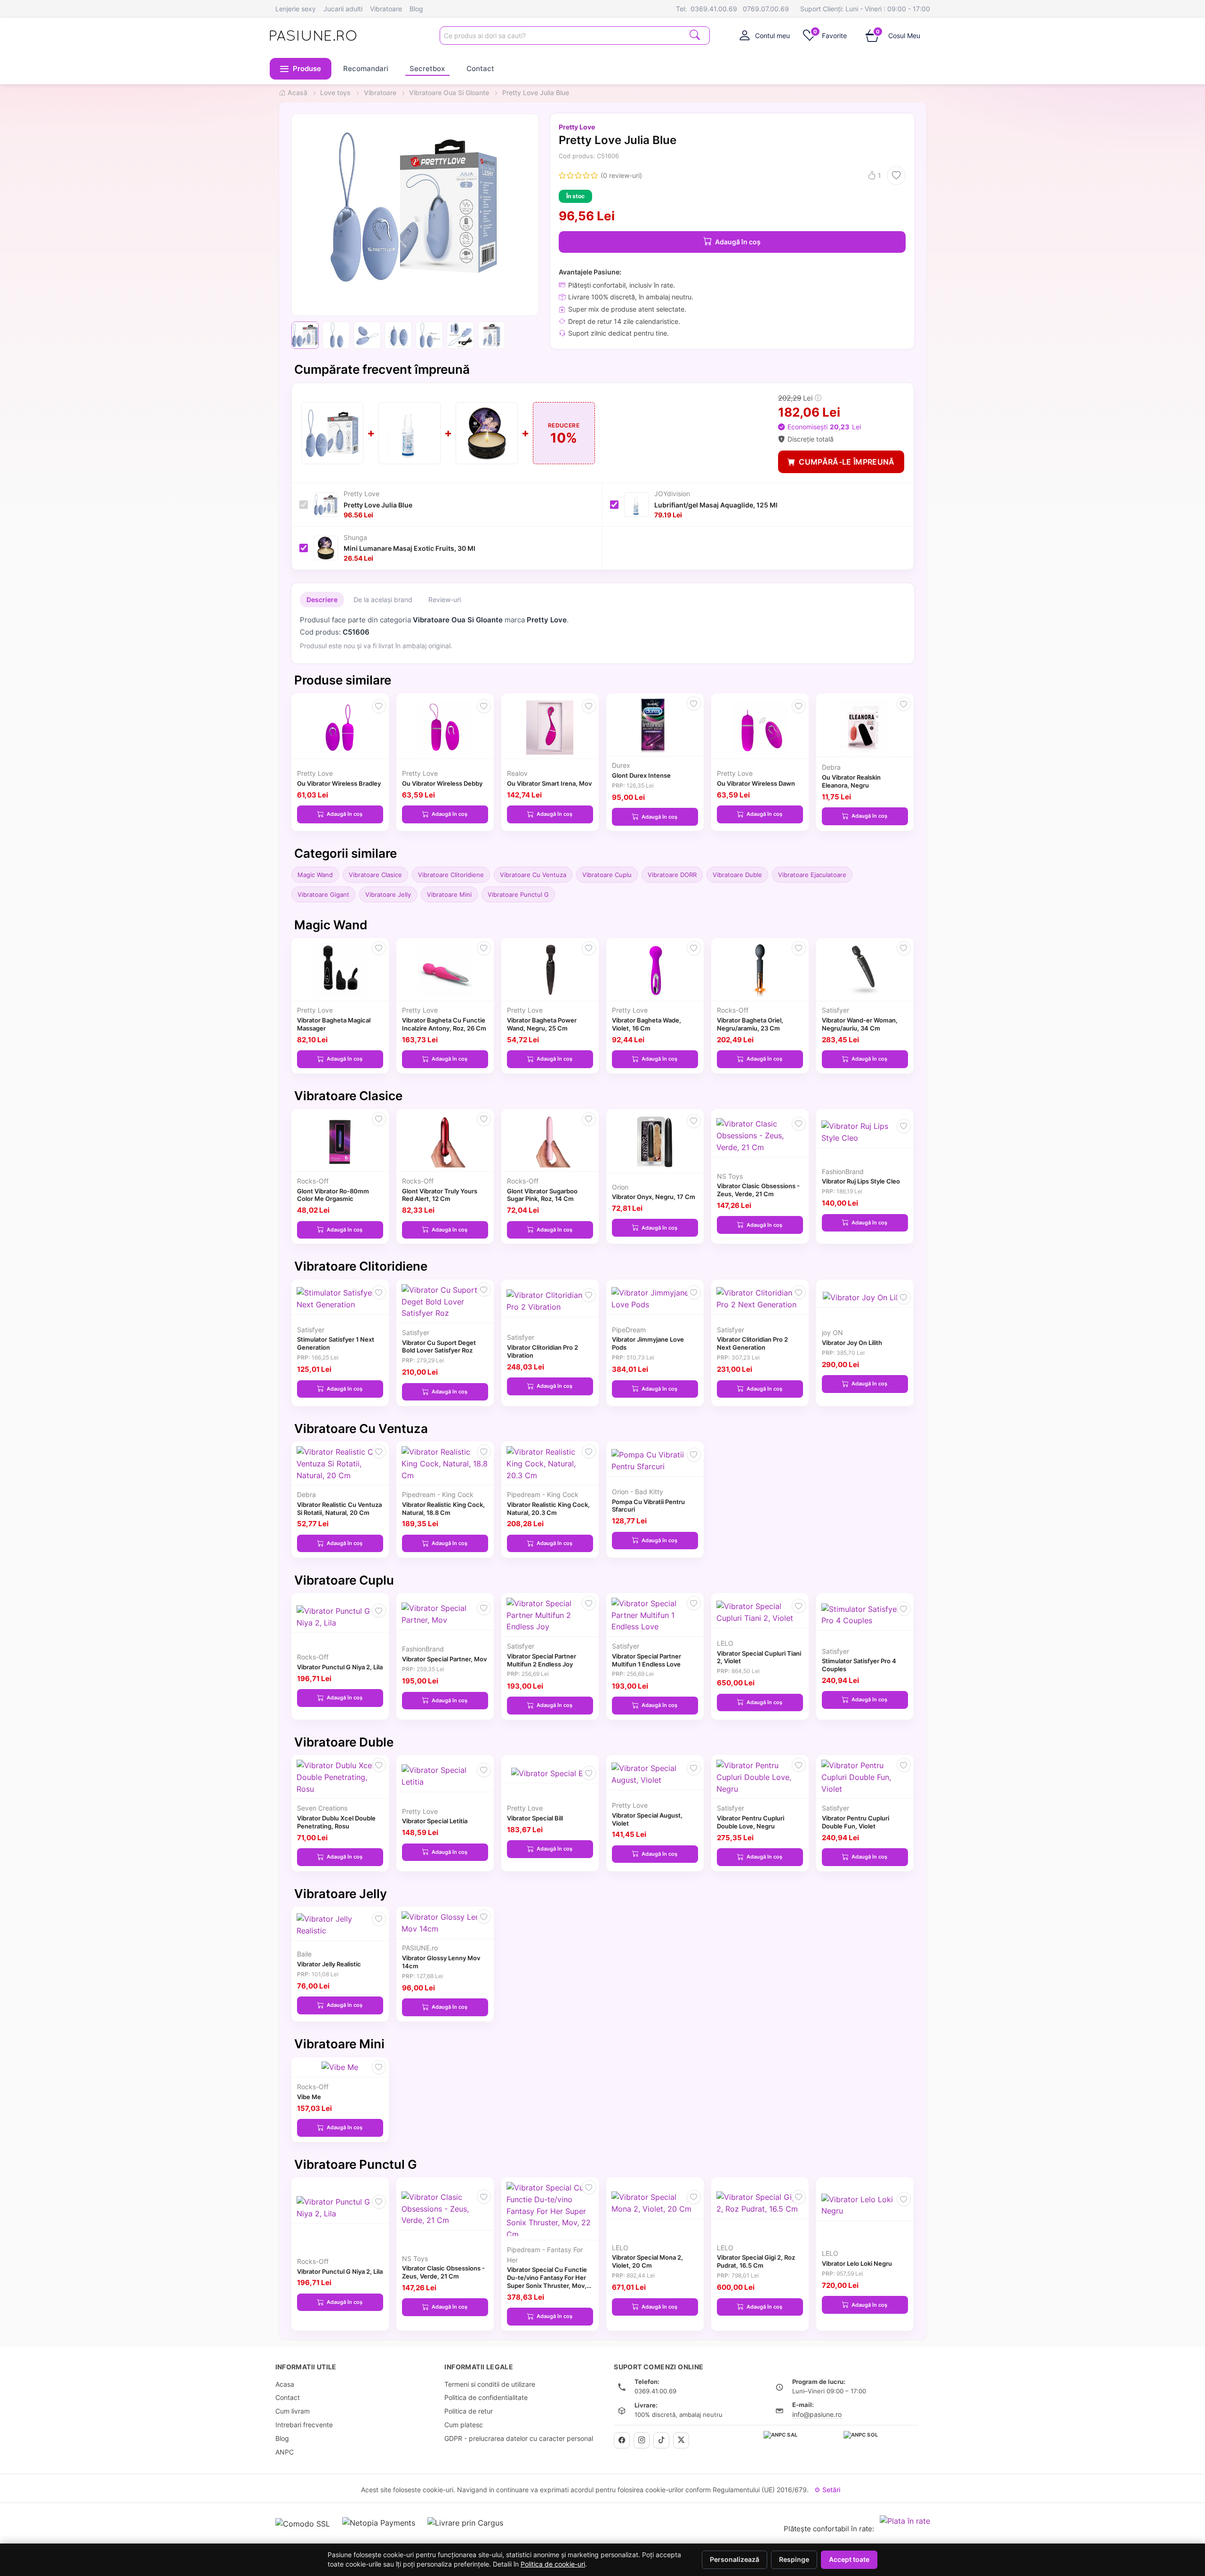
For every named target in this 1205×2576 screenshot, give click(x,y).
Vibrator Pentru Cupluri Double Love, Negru (751, 1822)
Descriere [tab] (322, 600)
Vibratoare (386, 9)
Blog (416, 9)
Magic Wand (315, 875)
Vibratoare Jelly (388, 894)
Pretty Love (577, 127)
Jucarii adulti (343, 9)
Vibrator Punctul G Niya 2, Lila (340, 1667)
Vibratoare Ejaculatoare (812, 875)
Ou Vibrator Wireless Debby (442, 783)
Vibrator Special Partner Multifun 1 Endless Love (647, 1660)
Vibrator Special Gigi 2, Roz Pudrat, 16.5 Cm (756, 2261)
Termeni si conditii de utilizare (490, 2384)
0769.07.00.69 (766, 9)
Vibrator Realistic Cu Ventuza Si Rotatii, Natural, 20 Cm (339, 1509)
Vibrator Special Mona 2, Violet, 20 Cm (647, 2261)
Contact (480, 68)
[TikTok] (661, 2440)
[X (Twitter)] (681, 2440)
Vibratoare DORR (672, 875)
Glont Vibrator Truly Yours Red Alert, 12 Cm (440, 1195)
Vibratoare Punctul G (518, 894)
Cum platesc (464, 2425)
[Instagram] (642, 2440)
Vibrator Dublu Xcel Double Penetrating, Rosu (336, 1822)
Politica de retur (469, 2411)
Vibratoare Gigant (323, 894)
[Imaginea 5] (429, 335)
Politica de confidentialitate (486, 2397)
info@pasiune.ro (817, 2414)
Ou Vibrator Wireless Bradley (339, 783)
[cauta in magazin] (695, 35)
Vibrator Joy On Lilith (852, 1343)
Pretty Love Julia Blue (378, 505)
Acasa (285, 2384)
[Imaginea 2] (336, 335)
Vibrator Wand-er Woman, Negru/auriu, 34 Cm (860, 1024)
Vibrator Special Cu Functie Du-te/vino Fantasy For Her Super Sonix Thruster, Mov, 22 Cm (547, 2281)
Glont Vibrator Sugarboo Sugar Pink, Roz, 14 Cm (542, 1195)
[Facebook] (622, 2440)
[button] (301, 69)
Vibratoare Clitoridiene (451, 875)
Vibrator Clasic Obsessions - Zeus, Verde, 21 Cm (758, 1190)
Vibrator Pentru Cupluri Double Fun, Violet (856, 1822)
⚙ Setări (827, 2490)
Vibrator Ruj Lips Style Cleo (861, 1181)
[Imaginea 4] (398, 335)
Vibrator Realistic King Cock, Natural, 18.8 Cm (443, 1509)
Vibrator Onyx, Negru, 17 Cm (654, 1197)
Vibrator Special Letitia (435, 1821)
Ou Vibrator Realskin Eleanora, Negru (851, 781)
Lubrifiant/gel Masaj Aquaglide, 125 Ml (716, 505)
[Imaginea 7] (491, 335)
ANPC (285, 2452)
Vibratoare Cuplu (607, 875)
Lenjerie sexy (296, 9)
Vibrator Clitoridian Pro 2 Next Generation (752, 1343)
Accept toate (849, 2560)
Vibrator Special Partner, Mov (444, 1659)
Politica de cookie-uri (553, 2564)
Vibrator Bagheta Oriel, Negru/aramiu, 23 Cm (750, 1024)
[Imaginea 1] (305, 335)
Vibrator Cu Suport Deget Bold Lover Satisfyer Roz (439, 1347)
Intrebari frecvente (304, 2425)
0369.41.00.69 (714, 9)
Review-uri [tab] (445, 600)
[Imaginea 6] (460, 335)
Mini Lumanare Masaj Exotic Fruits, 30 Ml (410, 548)
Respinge (794, 2560)
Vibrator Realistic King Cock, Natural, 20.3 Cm (548, 1509)
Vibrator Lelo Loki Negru (857, 2263)
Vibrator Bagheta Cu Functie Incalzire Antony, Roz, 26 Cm (444, 1024)
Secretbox (427, 68)
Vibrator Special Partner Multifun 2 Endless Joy (542, 1660)
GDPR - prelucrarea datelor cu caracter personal (519, 2438)
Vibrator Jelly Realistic (329, 1964)
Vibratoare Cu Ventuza (533, 875)
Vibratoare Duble (737, 875)
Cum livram (293, 2411)
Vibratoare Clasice (375, 875)
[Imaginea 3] (367, 335)
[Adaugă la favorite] (896, 176)
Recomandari (366, 68)
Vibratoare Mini (449, 894)
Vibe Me (309, 2097)
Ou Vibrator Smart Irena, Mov (549, 783)
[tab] (765, 35)
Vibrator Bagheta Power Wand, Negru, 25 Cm (542, 1024)
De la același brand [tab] (383, 600)
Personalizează (735, 2560)
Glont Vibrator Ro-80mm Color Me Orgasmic (333, 1195)
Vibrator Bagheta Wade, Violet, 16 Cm (647, 1024)
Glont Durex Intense (641, 775)
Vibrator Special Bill (535, 1818)
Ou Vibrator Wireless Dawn (756, 783)
